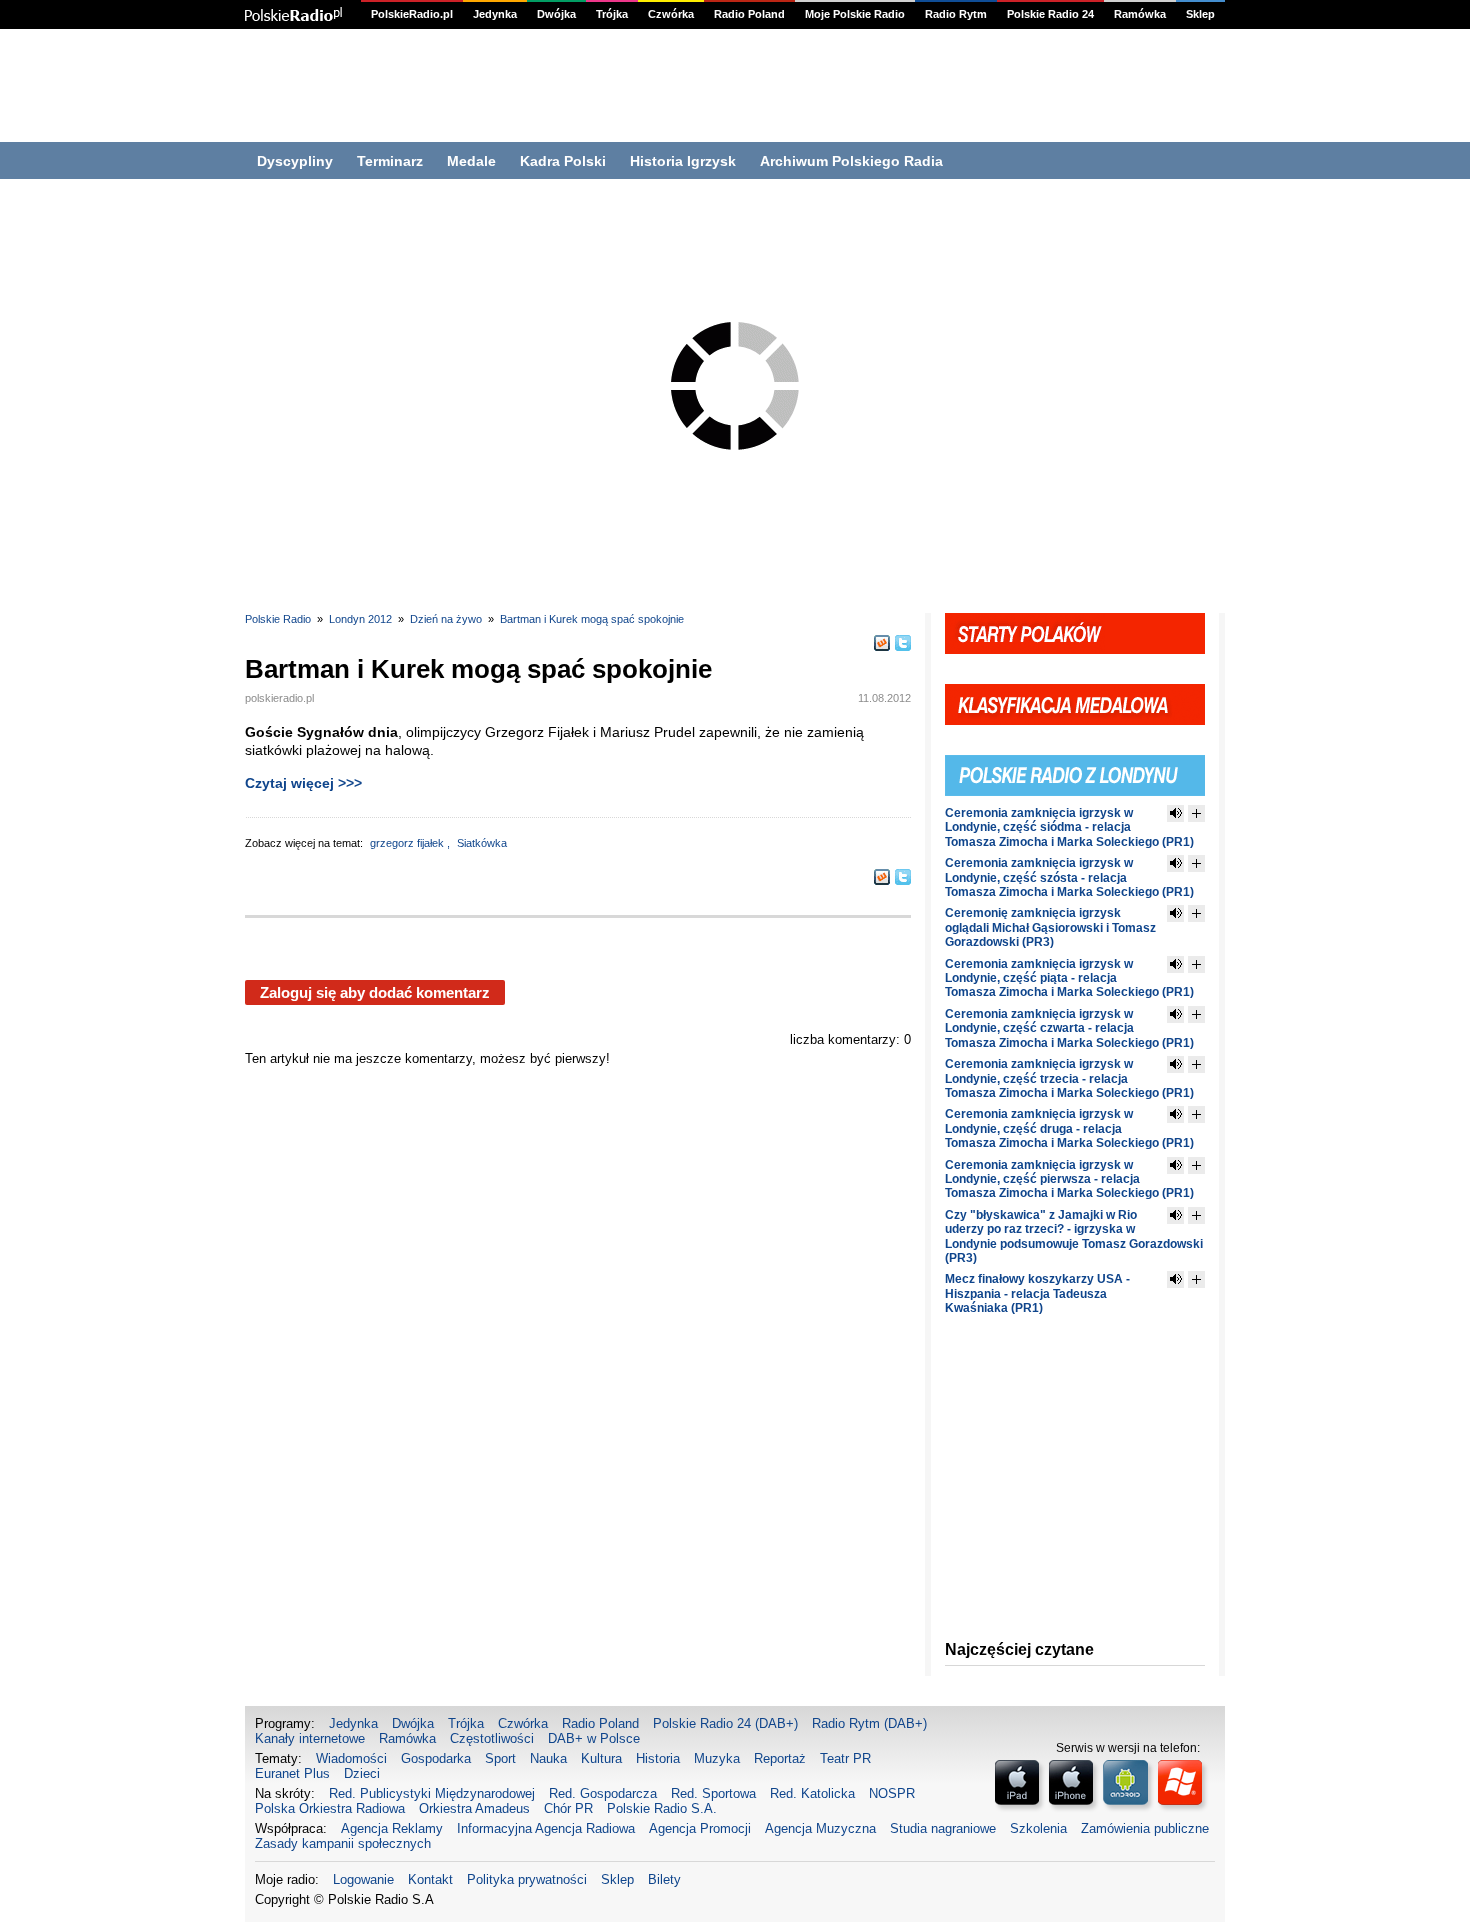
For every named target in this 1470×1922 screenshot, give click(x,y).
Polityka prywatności (527, 1879)
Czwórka (671, 14)
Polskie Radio (278, 619)
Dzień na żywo (446, 619)
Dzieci (362, 1773)
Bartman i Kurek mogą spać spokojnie (592, 619)
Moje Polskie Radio (855, 14)
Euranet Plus (292, 1773)
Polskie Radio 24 (1050, 14)
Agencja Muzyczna (820, 1828)
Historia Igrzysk (683, 161)
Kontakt (430, 1879)
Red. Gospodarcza (603, 1793)
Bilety (664, 1879)
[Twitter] (903, 643)
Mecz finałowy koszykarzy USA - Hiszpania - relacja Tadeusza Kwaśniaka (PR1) (1037, 1293)
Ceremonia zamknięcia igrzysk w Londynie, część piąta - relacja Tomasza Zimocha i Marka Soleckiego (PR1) (1069, 978)
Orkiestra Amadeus (474, 1808)
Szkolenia (1038, 1828)
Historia (658, 1758)
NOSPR (892, 1793)
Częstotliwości (492, 1738)
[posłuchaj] (1175, 813)
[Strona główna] (294, 14)
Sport (500, 1758)
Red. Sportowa (713, 1793)
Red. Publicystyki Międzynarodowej (432, 1793)
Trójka (612, 14)
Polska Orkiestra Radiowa (330, 1808)
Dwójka (556, 14)
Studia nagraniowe (943, 1828)
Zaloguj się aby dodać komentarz (375, 992)
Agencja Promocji (700, 1828)
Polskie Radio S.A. (662, 1808)
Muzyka (717, 1758)
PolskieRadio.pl (412, 14)
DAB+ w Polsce (594, 1738)
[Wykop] (882, 643)
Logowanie (363, 1879)
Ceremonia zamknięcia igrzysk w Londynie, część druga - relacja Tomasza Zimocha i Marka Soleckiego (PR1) (1069, 1128)
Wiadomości (351, 1758)
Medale (471, 161)
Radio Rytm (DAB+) (869, 1723)
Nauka (548, 1758)
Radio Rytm (956, 14)
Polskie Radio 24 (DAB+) (725, 1723)
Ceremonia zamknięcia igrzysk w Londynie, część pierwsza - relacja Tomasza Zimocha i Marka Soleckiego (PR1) (1069, 1179)
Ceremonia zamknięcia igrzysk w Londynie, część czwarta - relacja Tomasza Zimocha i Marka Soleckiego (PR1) (1069, 1028)
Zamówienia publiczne (1145, 1828)
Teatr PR (845, 1758)
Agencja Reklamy (392, 1828)
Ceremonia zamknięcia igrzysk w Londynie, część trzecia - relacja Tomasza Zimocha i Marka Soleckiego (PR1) (1069, 1078)
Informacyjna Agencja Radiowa (546, 1828)
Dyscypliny (295, 161)
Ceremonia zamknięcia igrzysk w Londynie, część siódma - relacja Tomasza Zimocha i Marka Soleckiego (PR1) (1069, 827)
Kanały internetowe (310, 1738)
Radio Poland (749, 14)
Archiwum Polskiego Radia (851, 161)
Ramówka (1140, 14)
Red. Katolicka (812, 1793)
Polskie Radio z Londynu (1075, 764)
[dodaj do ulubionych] (1196, 813)
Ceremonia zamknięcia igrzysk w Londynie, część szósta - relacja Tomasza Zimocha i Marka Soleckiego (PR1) (1069, 877)
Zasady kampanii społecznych (343, 1843)
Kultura (601, 1758)
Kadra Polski (563, 161)
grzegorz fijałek (408, 843)
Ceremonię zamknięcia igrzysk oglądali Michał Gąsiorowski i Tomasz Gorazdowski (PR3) (1050, 927)
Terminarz (390, 161)
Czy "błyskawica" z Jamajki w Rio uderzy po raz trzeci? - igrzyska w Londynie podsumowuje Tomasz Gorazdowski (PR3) (1074, 1236)
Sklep (1200, 14)
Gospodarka (436, 1758)
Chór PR (568, 1808)
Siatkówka (482, 843)
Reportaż (780, 1758)
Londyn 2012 (360, 619)
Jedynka (495, 14)
